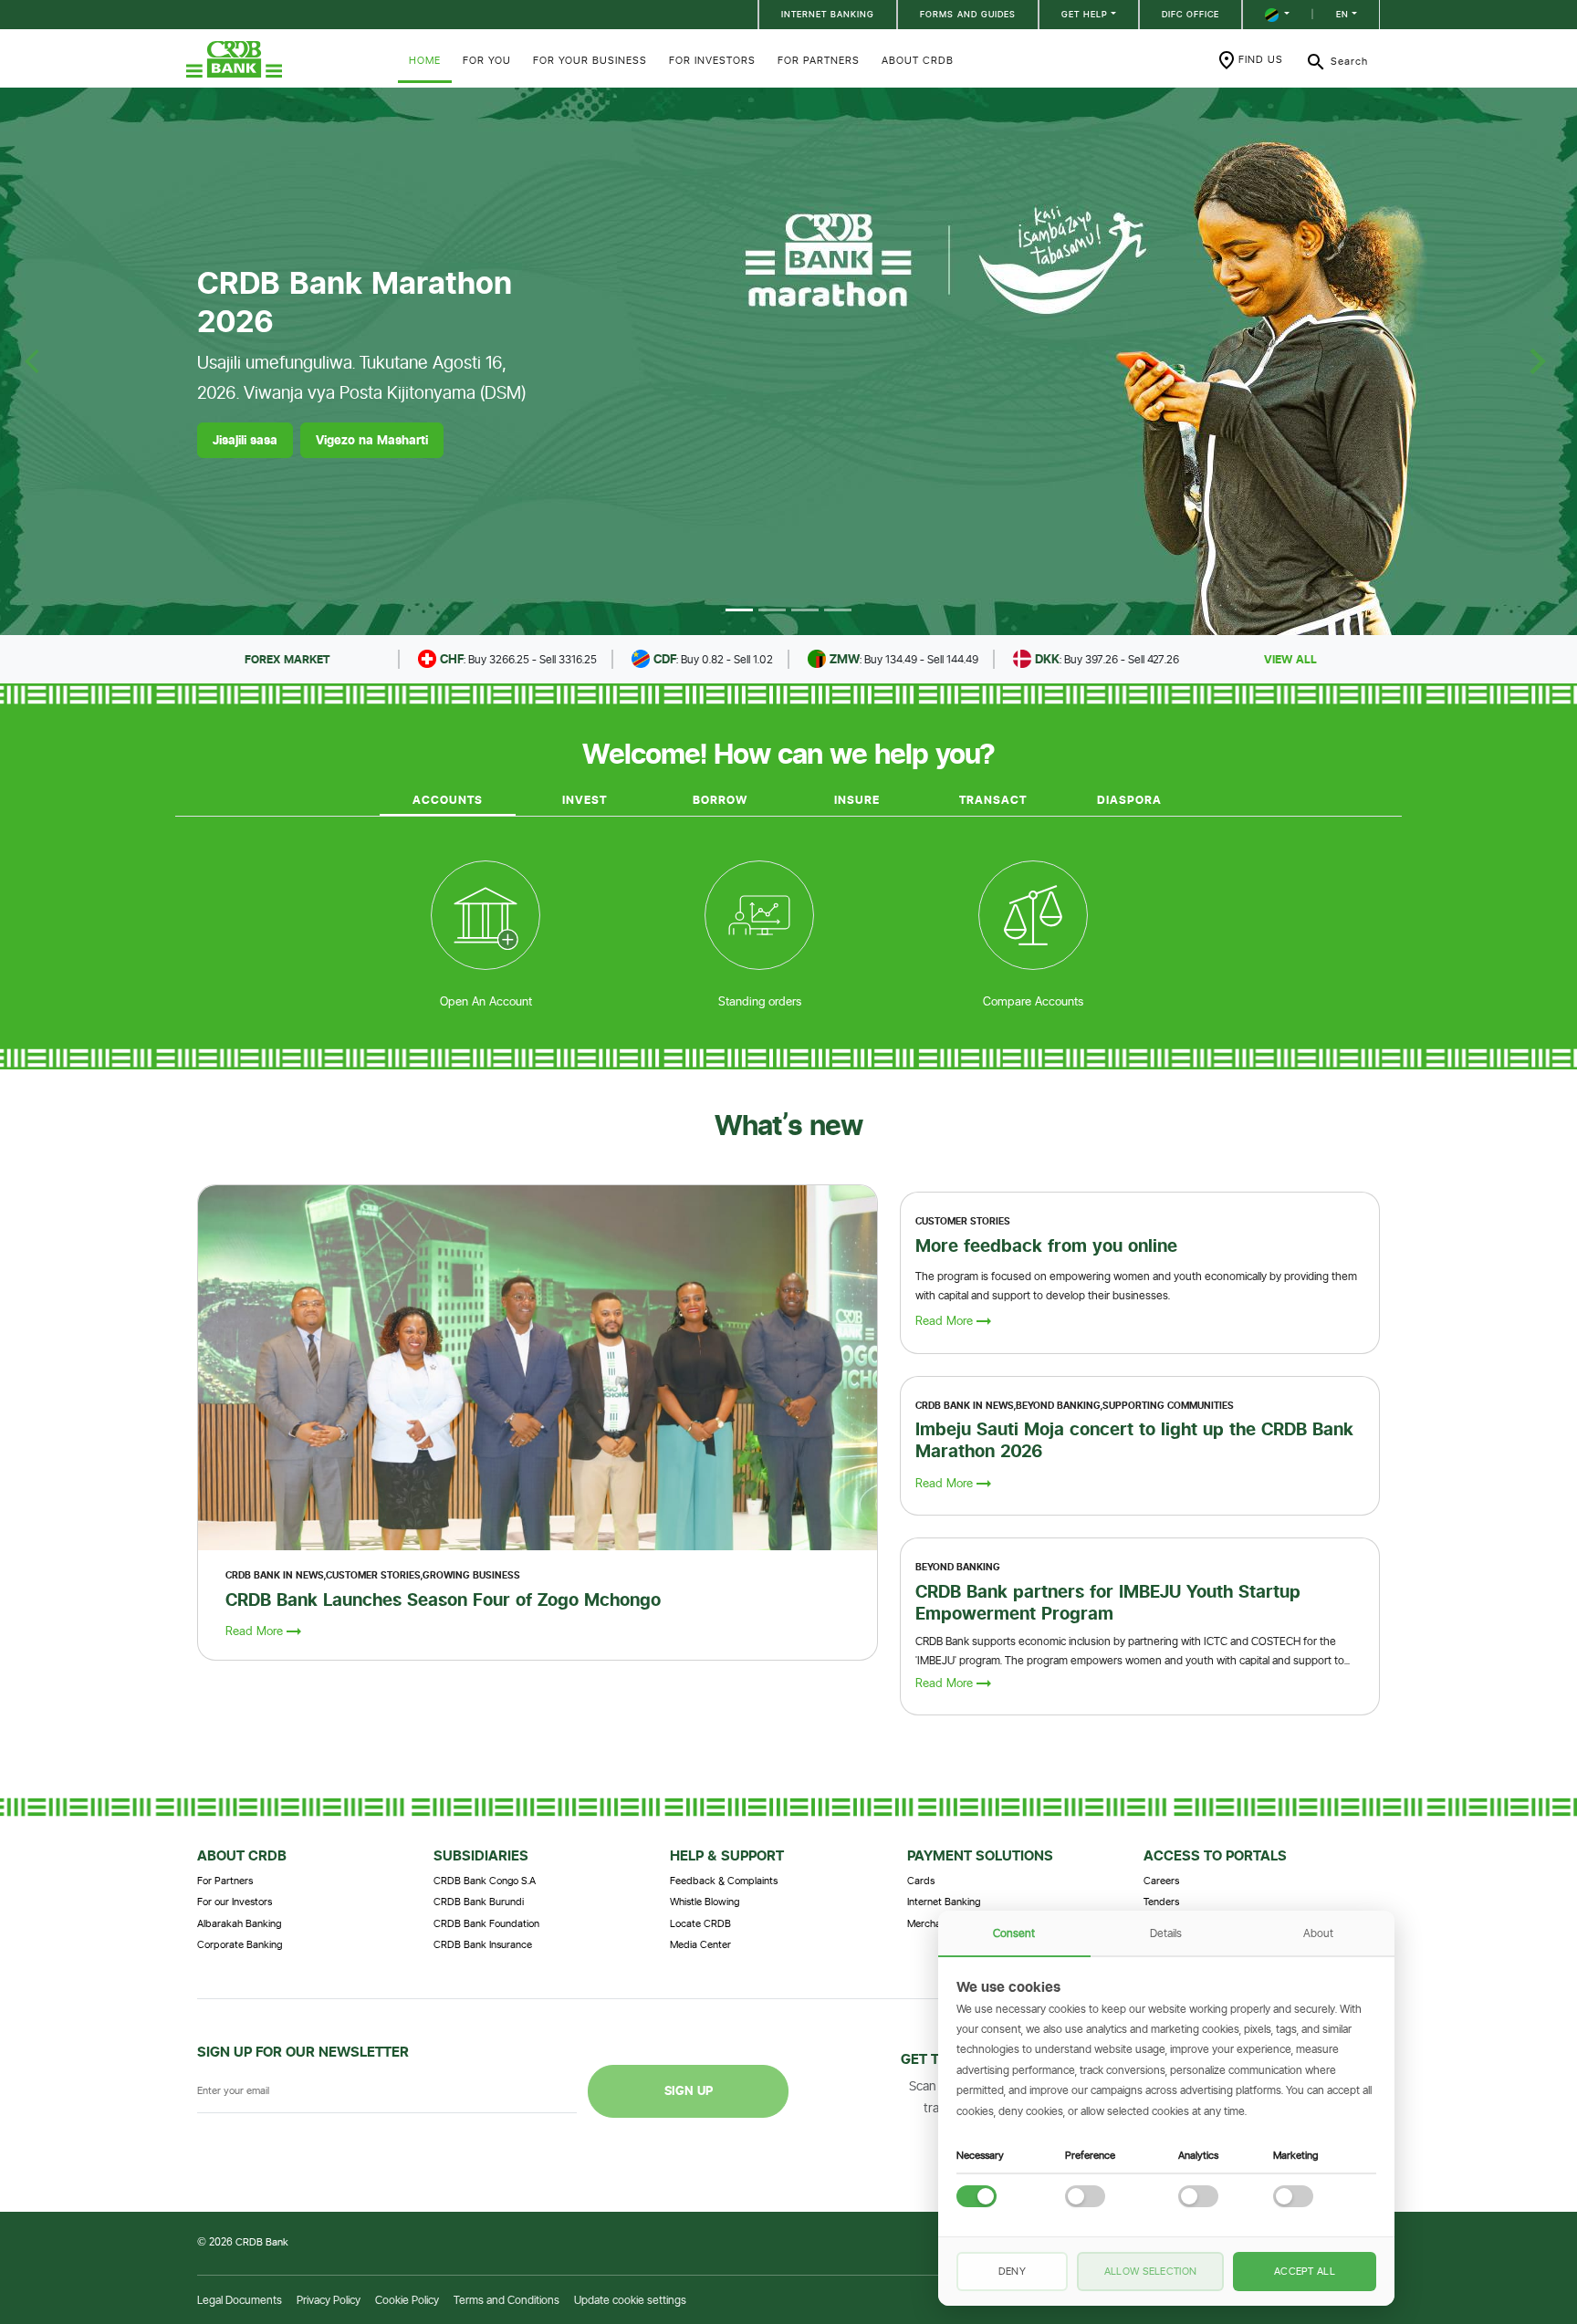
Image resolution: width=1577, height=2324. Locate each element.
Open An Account (486, 1001)
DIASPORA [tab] (1129, 800)
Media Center (700, 1944)
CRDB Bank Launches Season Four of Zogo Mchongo (443, 1600)
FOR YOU (487, 60)
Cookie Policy (407, 2300)
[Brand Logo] (287, 59)
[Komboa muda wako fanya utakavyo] (805, 610)
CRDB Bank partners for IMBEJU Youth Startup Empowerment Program (1108, 1602)
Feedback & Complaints (724, 1881)
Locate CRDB (700, 1923)
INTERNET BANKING (828, 14)
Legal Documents (240, 2300)
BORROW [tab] (720, 800)
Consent (1014, 1933)
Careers (1161, 1881)
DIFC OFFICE (1191, 14)
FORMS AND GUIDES (968, 14)
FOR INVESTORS (712, 60)
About (1318, 1933)
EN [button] (1342, 14)
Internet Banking (944, 1902)
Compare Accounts (1033, 1001)
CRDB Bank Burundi (479, 1902)
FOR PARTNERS (819, 60)
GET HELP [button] (1085, 14)
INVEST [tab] (585, 800)
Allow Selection (1151, 2271)
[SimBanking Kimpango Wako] (838, 610)
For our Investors (235, 1902)
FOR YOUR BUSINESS (590, 60)
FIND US (1261, 59)
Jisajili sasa (245, 440)
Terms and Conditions (507, 2300)
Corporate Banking (240, 1944)
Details (1166, 1933)
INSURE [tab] (857, 800)
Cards (921, 1881)
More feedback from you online (1046, 1245)
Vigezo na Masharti (372, 440)
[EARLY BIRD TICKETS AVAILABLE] (772, 610)
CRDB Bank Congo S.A (485, 1881)
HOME (425, 60)
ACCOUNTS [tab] (448, 800)
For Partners (225, 1881)
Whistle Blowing (705, 1902)
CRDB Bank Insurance (483, 1944)
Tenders (1161, 1902)
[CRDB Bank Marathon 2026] (739, 610)
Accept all (1305, 2271)
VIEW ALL (1290, 659)
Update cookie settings (630, 2300)
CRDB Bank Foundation (486, 1923)
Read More (254, 1631)
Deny (1012, 2271)
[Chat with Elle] (1477, 2224)
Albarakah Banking (239, 1923)
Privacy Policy (329, 2300)
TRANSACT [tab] (993, 800)
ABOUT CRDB (918, 60)
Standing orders (760, 1001)
